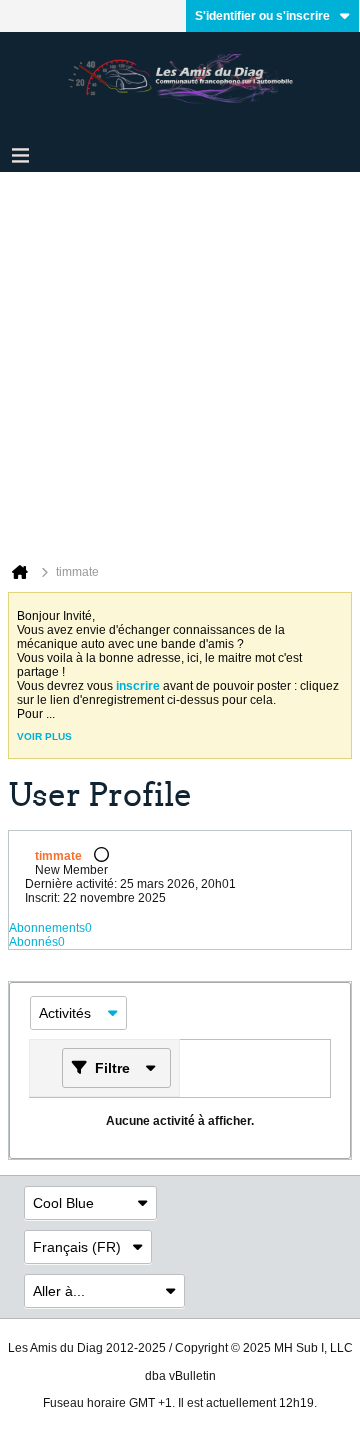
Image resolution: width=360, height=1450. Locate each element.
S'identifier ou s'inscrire (262, 16)
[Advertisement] (180, 362)
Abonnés (33, 942)
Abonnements (47, 928)
